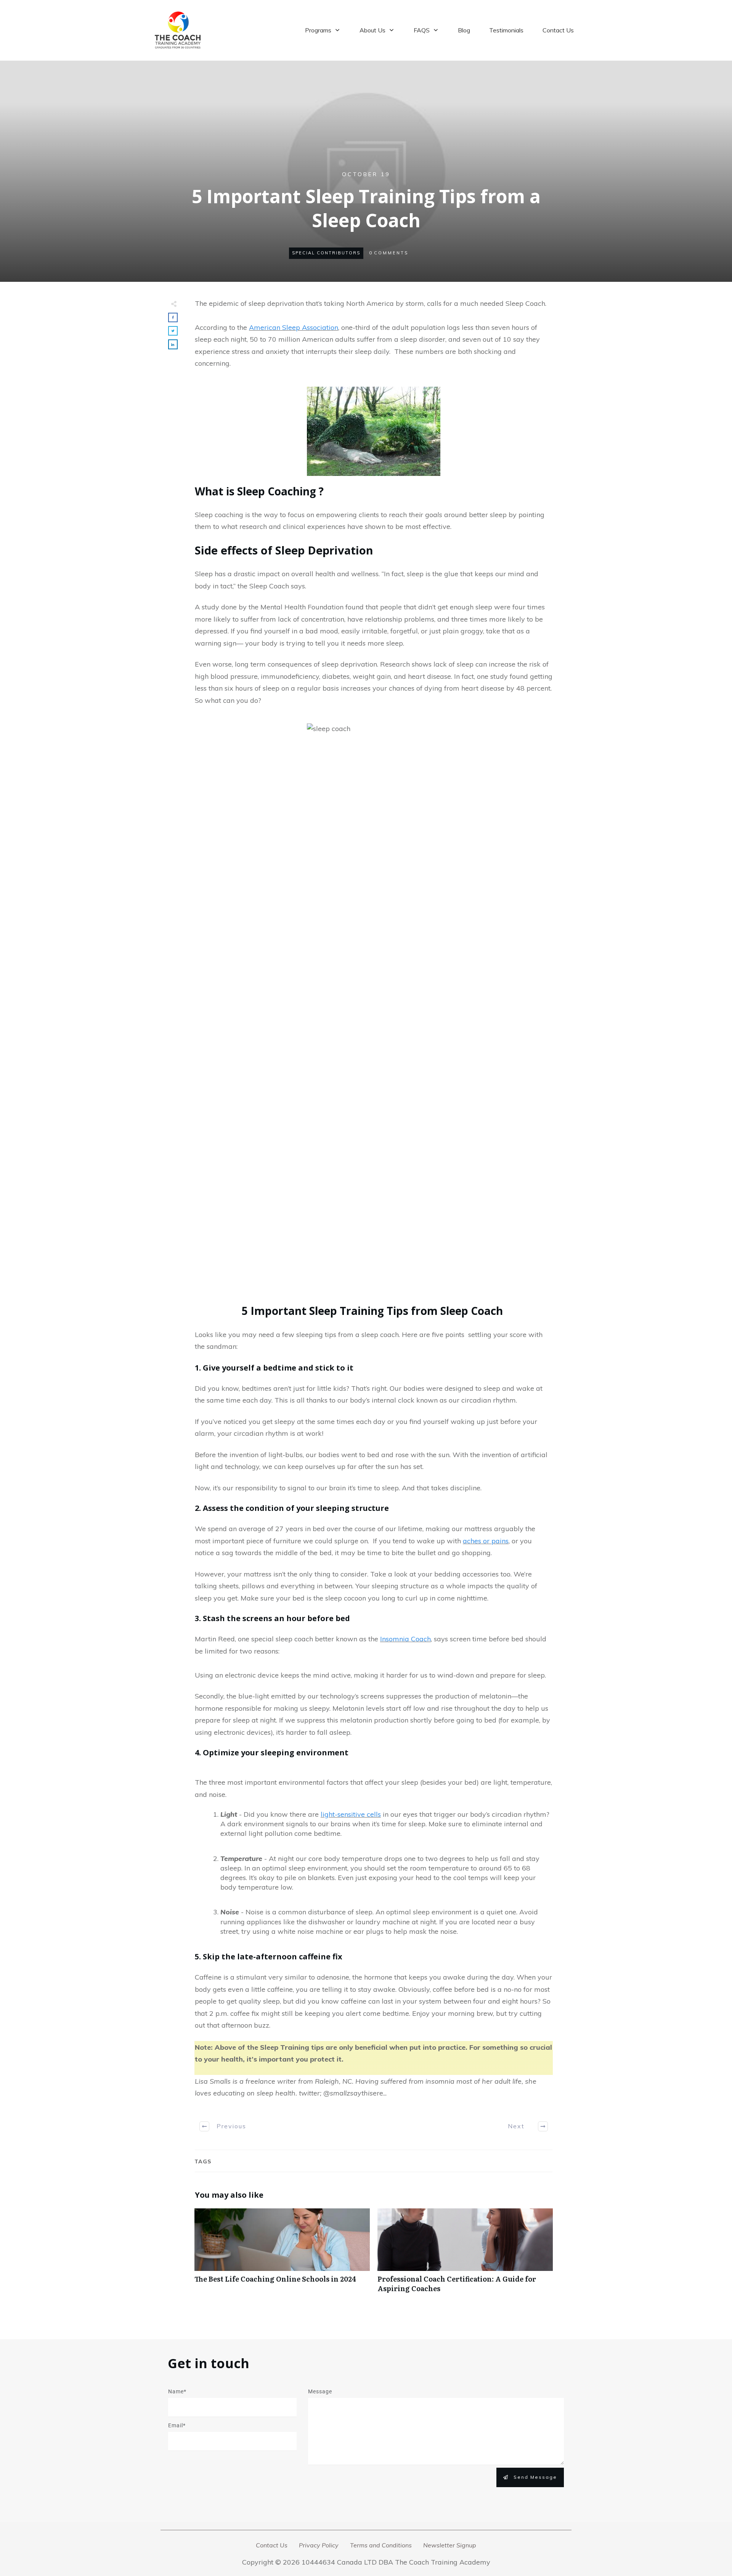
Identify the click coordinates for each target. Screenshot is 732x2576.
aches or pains (486, 1541)
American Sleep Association (294, 327)
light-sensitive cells (351, 1814)
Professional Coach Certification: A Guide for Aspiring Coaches (465, 2255)
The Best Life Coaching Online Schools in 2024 (282, 2255)
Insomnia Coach (405, 1639)
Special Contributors (326, 253)
